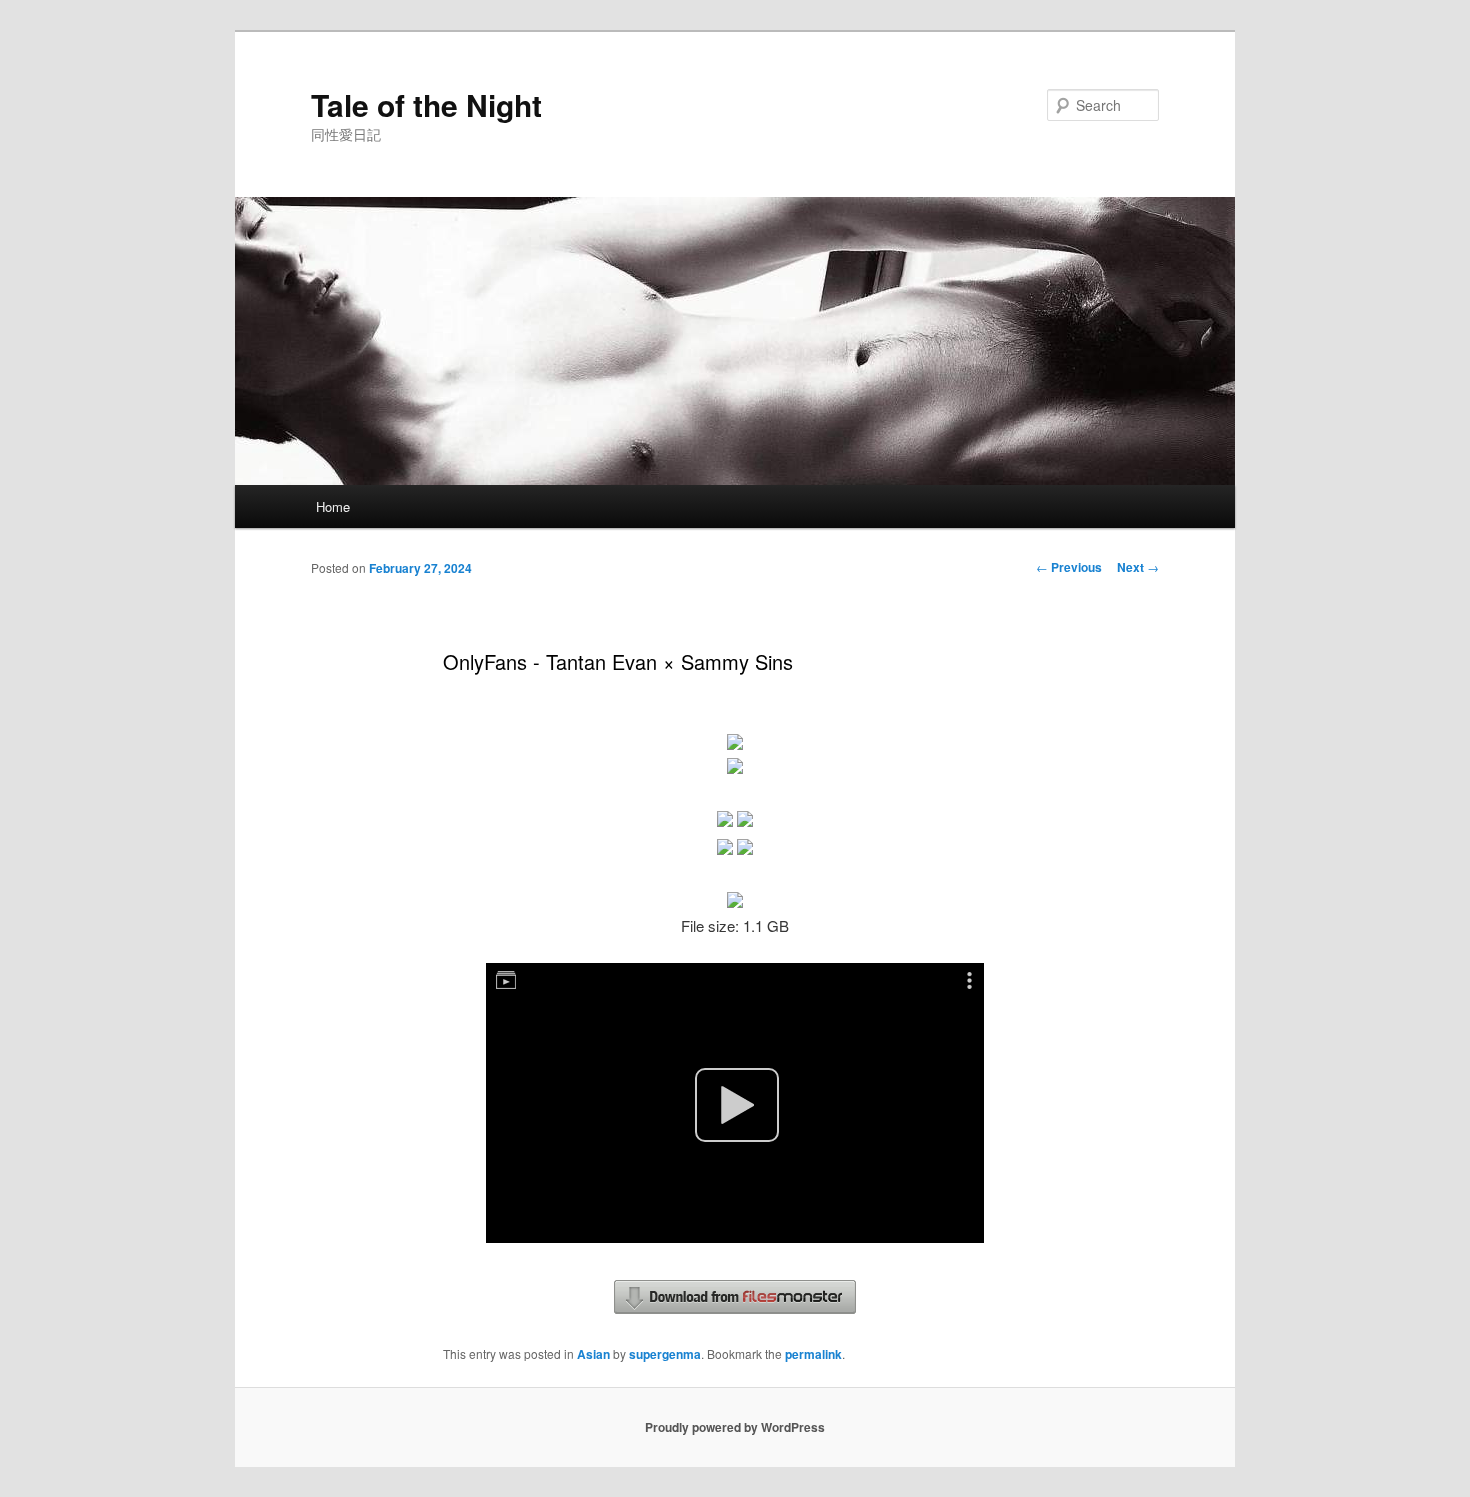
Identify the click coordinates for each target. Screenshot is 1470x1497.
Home (333, 506)
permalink (813, 1354)
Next (1138, 567)
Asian (593, 1354)
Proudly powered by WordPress (735, 1427)
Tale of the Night (426, 104)
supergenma (665, 1354)
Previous (1069, 567)
